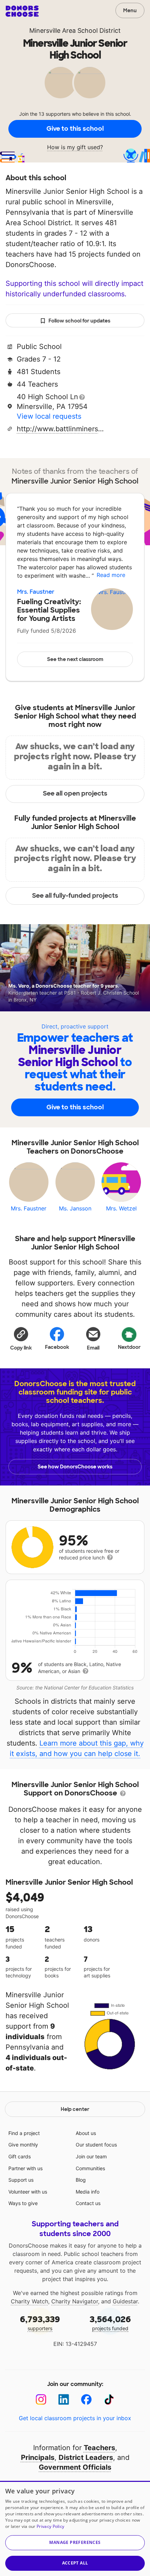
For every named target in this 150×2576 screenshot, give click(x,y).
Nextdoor (129, 1347)
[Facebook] (86, 2399)
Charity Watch (29, 2301)
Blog (81, 2180)
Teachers (99, 2448)
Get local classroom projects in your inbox (75, 2418)
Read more (111, 575)
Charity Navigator (75, 2301)
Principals (38, 2457)
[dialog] (75, 2528)
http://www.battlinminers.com (60, 429)
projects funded (110, 2323)
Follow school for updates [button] (79, 321)
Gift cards (20, 2156)
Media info (88, 2192)
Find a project (24, 2133)
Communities (90, 2168)
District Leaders (86, 2457)
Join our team (91, 2156)
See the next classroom (75, 659)
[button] (21, 1338)
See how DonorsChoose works (75, 1467)
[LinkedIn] (64, 2399)
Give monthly (23, 2145)
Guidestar (125, 2301)
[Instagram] (41, 2399)
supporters (40, 2323)
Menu (130, 10)
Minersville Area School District (75, 31)
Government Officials (75, 2467)
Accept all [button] (75, 2563)
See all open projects (75, 793)
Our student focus (96, 2145)
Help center (75, 2109)
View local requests (49, 416)
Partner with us (25, 2168)
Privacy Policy (50, 2526)
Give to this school (75, 129)
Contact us (88, 2203)
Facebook (57, 1347)
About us (86, 2133)
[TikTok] (109, 2399)
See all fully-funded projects (75, 896)
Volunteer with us (28, 2192)
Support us (21, 2180)
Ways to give (23, 2203)
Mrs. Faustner (36, 592)
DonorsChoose (22, 11)
